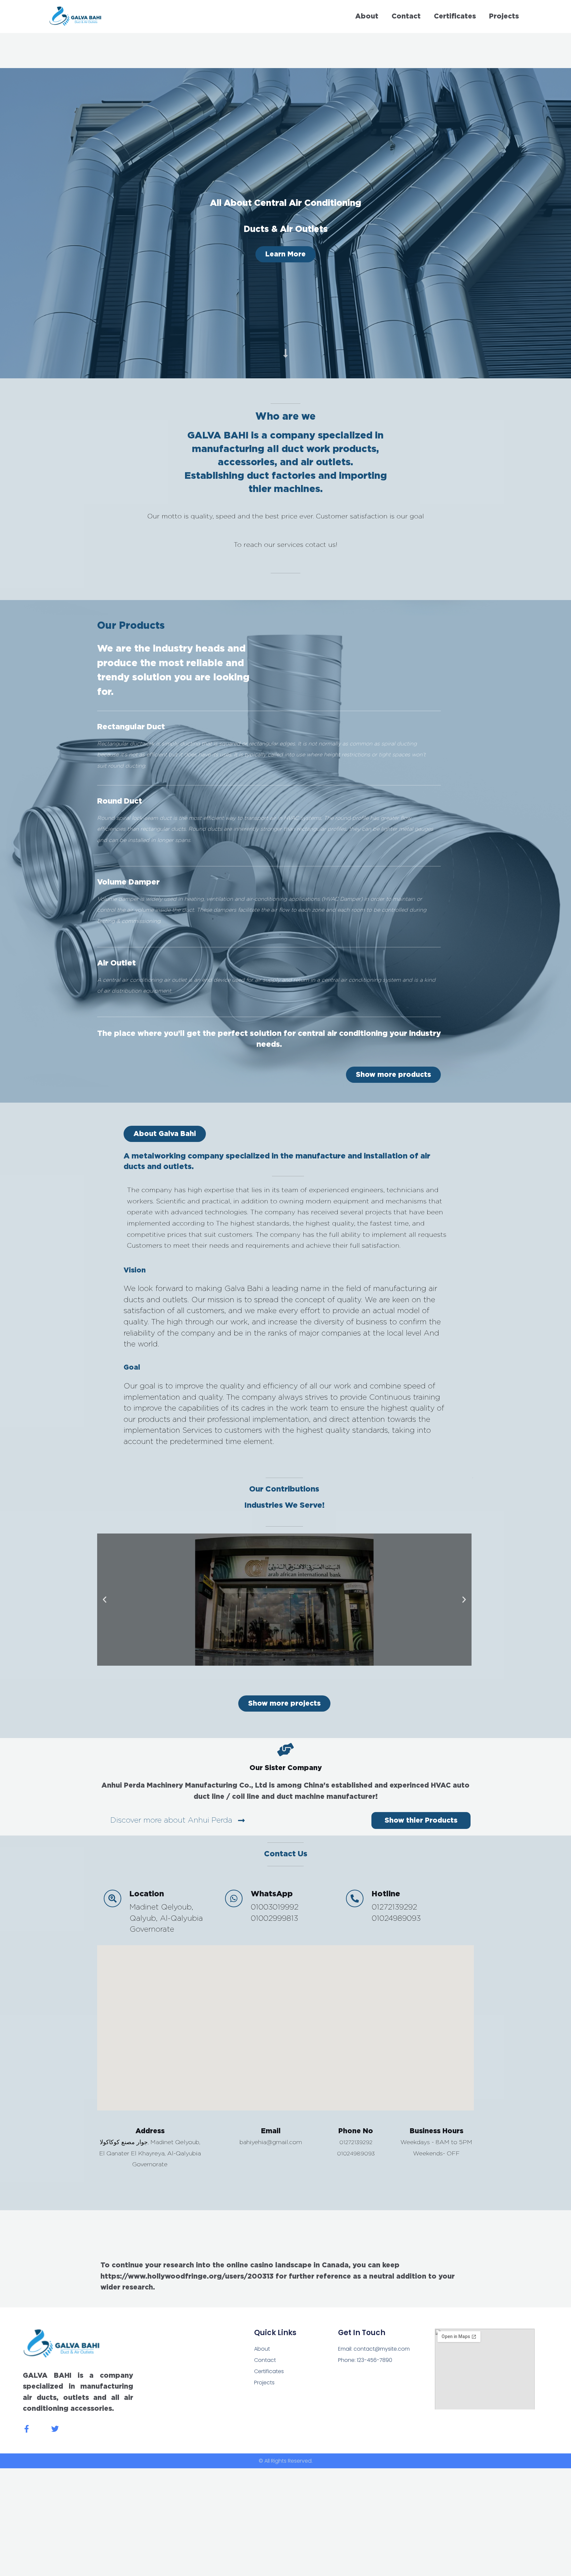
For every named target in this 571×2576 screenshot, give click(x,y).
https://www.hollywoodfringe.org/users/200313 (187, 2276)
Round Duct (120, 801)
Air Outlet (116, 963)
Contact (406, 16)
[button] (165, 1134)
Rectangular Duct (131, 727)
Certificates (455, 16)
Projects (504, 16)
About (367, 16)
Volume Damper (128, 882)
